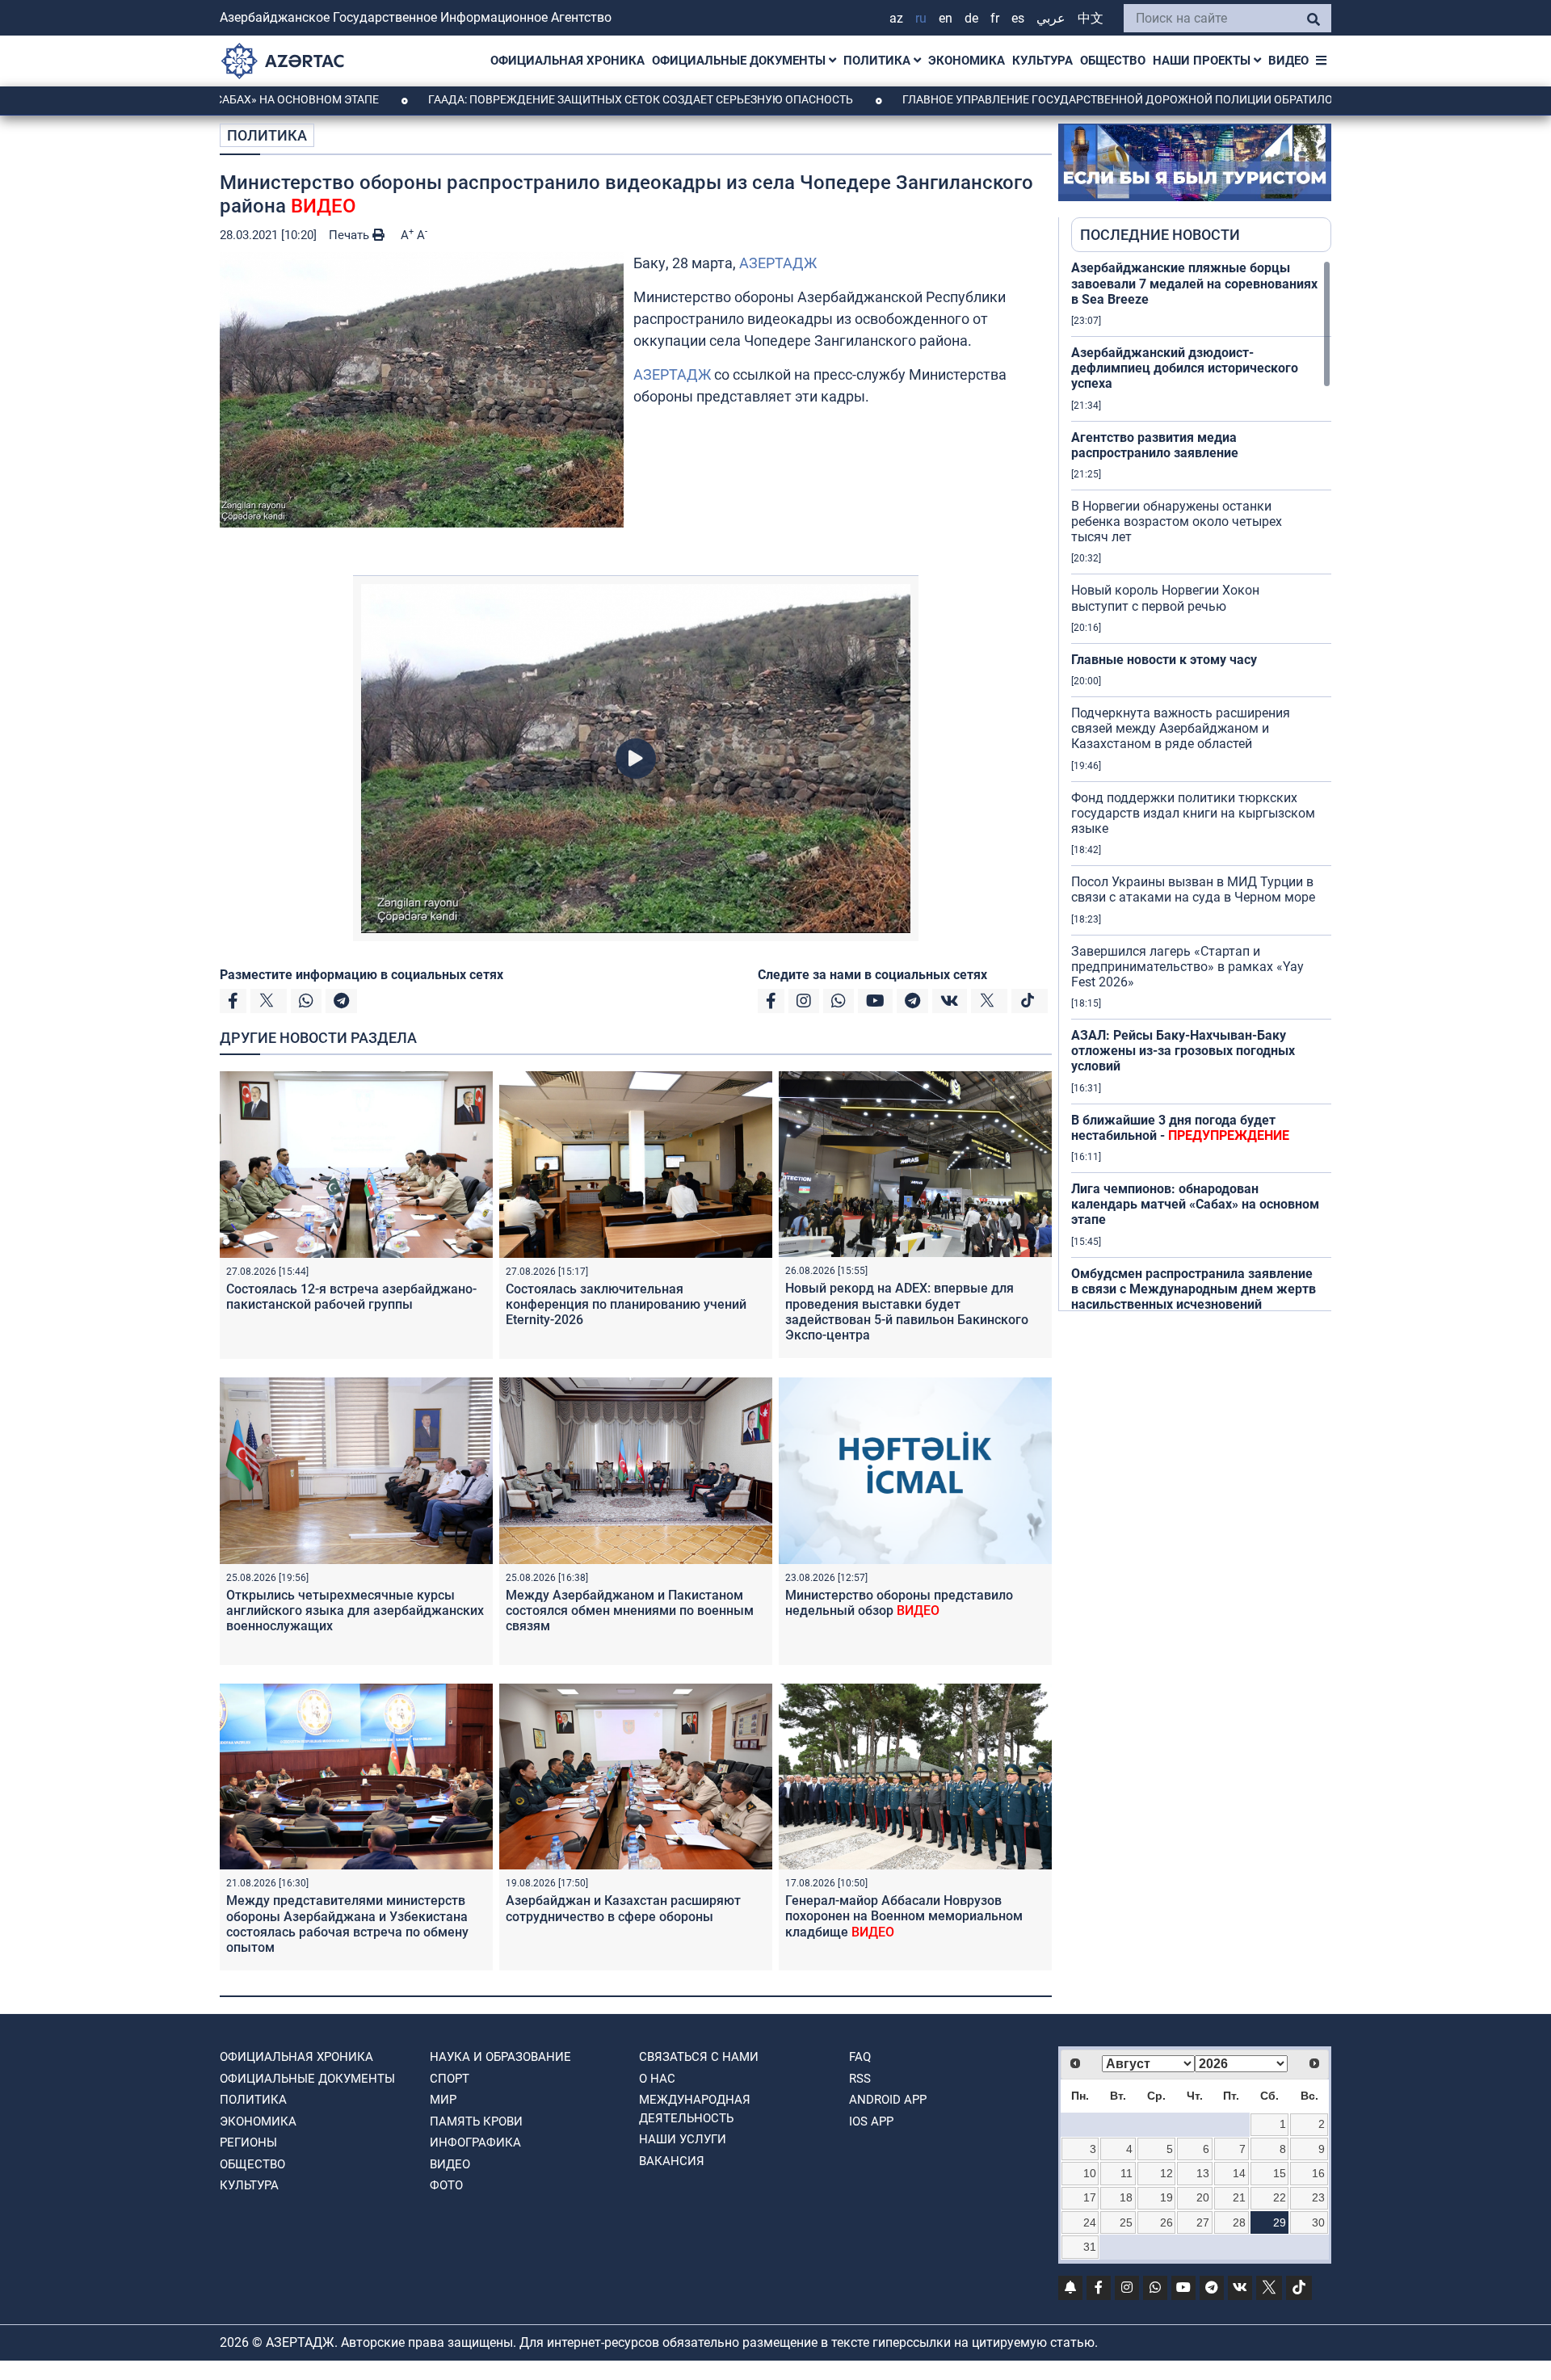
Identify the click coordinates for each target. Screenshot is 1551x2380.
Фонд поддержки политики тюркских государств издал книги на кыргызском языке (1193, 813)
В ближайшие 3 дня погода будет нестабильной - (1180, 1128)
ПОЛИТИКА (878, 61)
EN (946, 18)
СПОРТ (450, 2079)
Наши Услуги (683, 2139)
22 (1280, 2197)
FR (995, 18)
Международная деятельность (695, 2109)
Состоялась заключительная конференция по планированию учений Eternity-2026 (626, 1304)
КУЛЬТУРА (1042, 61)
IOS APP (871, 2121)
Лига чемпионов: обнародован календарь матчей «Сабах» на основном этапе (1195, 1204)
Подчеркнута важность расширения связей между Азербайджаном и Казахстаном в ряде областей (1181, 728)
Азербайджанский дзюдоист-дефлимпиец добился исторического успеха (1185, 368)
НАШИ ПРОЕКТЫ (1203, 61)
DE (971, 18)
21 (1239, 2197)
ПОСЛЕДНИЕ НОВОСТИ (1160, 235)
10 (1090, 2173)
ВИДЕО (1288, 61)
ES (1018, 18)
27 (1203, 2222)
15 (1280, 2173)
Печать (351, 235)
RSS (860, 2079)
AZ (896, 18)
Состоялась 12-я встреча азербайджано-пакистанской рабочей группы (351, 1297)
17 (1090, 2197)
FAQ (860, 2057)
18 (1126, 2197)
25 (1126, 2222)
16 (1318, 2173)
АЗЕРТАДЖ (778, 263)
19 (1166, 2197)
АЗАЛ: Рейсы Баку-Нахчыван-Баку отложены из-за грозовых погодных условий (1183, 1051)
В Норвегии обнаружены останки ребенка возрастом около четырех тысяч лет (1177, 521)
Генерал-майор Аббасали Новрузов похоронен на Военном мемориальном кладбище (904, 1916)
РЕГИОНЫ (248, 2142)
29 (1280, 2222)
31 (1090, 2247)
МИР (443, 2100)
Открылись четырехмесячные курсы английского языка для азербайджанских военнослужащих (355, 1610)
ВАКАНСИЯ (672, 2161)
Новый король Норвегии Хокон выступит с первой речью (1165, 598)
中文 (1091, 18)
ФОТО (446, 2185)
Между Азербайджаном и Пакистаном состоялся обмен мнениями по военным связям (630, 1610)
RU (921, 18)
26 (1166, 2222)
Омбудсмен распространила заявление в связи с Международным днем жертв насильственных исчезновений (1194, 1289)
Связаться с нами (699, 2057)
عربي (1051, 18)
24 (1090, 2222)
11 (1126, 2173)
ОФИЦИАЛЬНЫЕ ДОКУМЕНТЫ (740, 61)
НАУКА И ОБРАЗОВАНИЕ (500, 2057)
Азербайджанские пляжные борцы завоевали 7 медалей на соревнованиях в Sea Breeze (1194, 283)
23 (1318, 2197)
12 (1166, 2173)
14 (1239, 2173)
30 (1318, 2222)
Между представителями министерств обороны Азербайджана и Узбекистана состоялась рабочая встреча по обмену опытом (347, 1924)
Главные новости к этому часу (1164, 660)
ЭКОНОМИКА (967, 61)
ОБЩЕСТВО (1113, 61)
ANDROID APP (888, 2100)
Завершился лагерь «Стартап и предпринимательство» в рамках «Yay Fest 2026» (1187, 967)
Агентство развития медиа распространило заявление (1155, 445)
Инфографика (475, 2142)
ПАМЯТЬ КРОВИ (476, 2121)
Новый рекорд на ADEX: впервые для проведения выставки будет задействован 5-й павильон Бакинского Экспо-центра (907, 1312)
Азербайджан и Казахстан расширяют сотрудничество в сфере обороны (623, 1908)
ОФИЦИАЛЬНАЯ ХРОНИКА (567, 61)
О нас (657, 2079)
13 (1203, 2173)
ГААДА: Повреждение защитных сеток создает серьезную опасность (537, 99)
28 (1239, 2222)
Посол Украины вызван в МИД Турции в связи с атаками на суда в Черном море (1193, 889)
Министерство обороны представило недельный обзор (899, 1603)
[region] (1201, 785)
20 (1203, 2197)
